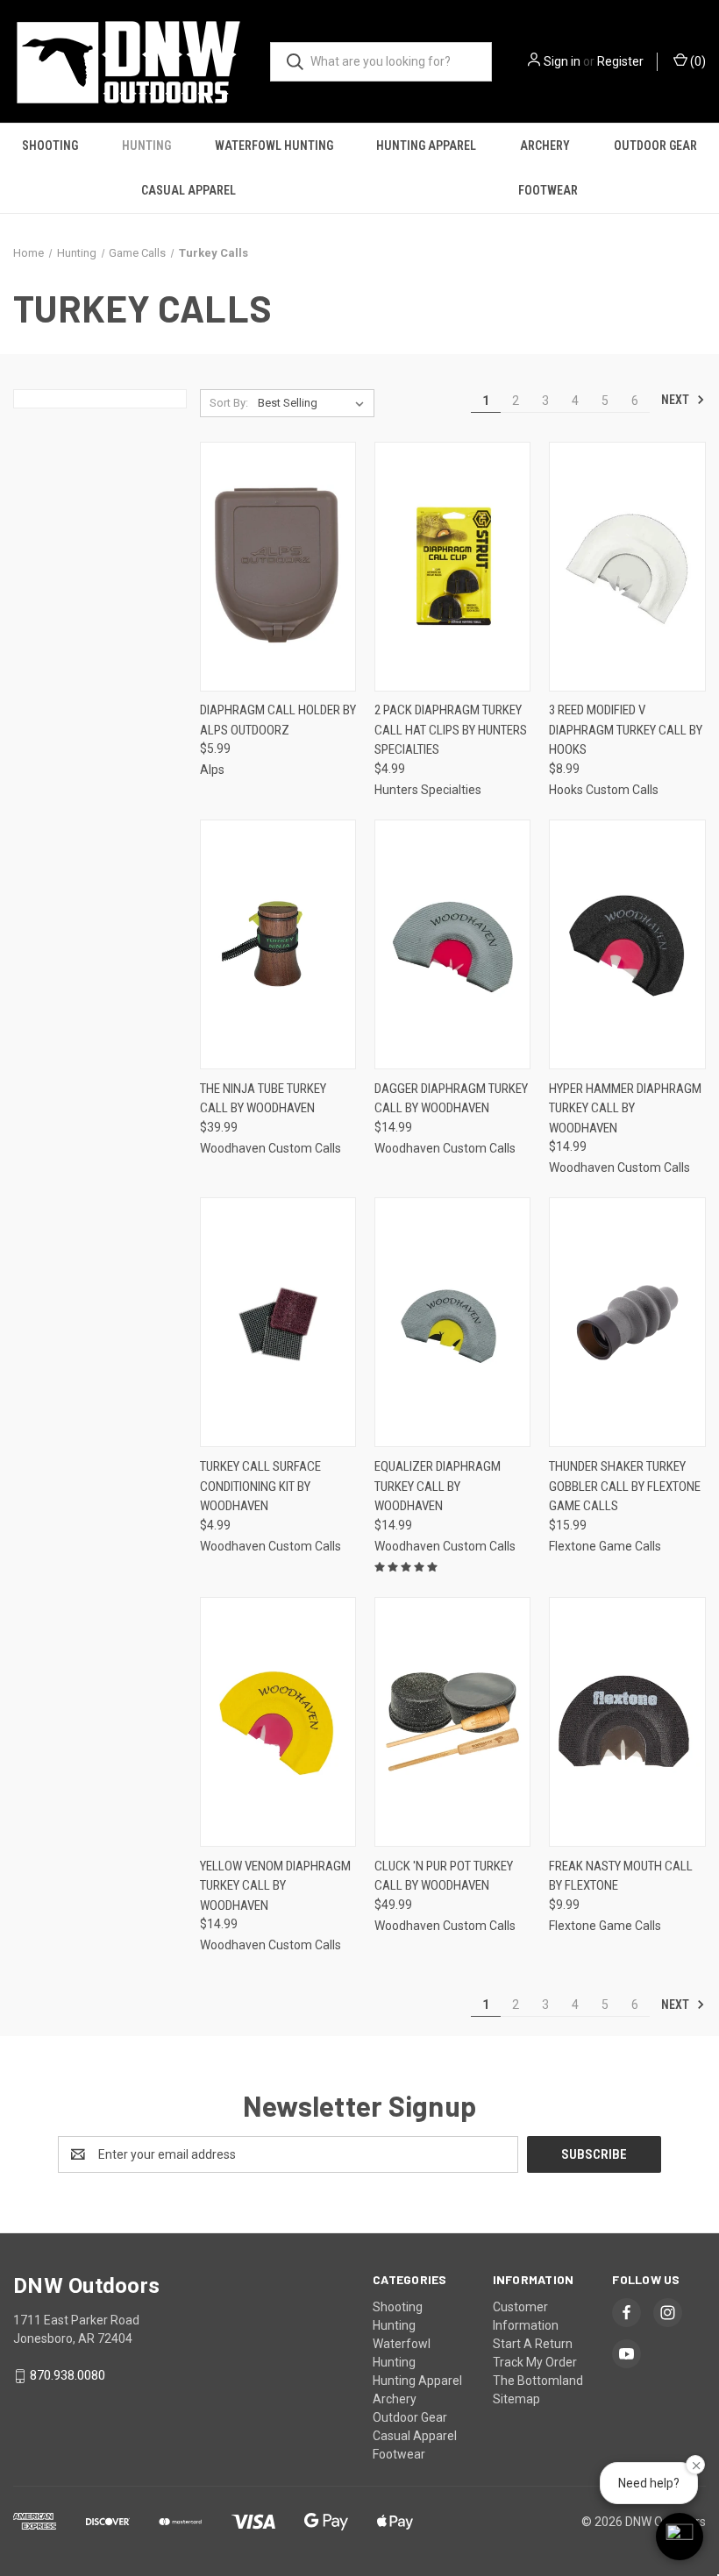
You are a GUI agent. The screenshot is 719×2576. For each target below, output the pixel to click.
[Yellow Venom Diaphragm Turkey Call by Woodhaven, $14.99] (278, 1722)
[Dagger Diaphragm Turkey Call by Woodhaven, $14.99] (452, 944)
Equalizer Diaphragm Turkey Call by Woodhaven (438, 1486)
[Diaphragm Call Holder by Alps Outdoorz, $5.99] (278, 567)
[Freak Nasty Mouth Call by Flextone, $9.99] (627, 1722)
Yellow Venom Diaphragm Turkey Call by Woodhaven (275, 1886)
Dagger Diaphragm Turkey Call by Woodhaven (451, 1099)
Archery (545, 145)
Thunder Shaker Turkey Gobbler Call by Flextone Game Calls (625, 1486)
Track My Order (535, 2362)
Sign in (562, 61)
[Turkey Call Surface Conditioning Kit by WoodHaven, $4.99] (278, 1322)
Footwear (548, 190)
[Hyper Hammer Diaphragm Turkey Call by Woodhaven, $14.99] (627, 944)
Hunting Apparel (426, 145)
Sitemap (516, 2399)
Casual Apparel (189, 190)
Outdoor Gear (655, 145)
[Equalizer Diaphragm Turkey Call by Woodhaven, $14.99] (452, 1322)
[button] (680, 2537)
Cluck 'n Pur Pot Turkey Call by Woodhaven (444, 1876)
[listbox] (314, 403)
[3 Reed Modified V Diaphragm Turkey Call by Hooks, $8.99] (627, 567)
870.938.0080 (68, 2375)
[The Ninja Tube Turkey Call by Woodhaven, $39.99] (278, 944)
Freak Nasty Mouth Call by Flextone (621, 1876)
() (697, 61)
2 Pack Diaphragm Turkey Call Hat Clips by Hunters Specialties (451, 730)
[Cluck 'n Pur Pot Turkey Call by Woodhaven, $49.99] (452, 1722)
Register (620, 61)
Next (676, 400)
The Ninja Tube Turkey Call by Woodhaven (263, 1099)
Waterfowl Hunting (274, 145)
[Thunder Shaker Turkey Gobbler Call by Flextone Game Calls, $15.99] (627, 1322)
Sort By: (229, 403)
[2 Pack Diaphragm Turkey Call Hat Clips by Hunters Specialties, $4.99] (452, 567)
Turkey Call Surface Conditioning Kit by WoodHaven (260, 1486)
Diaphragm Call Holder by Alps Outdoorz (278, 720)
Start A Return (533, 2344)
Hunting (146, 145)
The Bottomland (538, 2381)
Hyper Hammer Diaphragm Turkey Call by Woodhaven (625, 1108)
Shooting (50, 145)
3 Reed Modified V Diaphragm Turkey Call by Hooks (626, 730)
